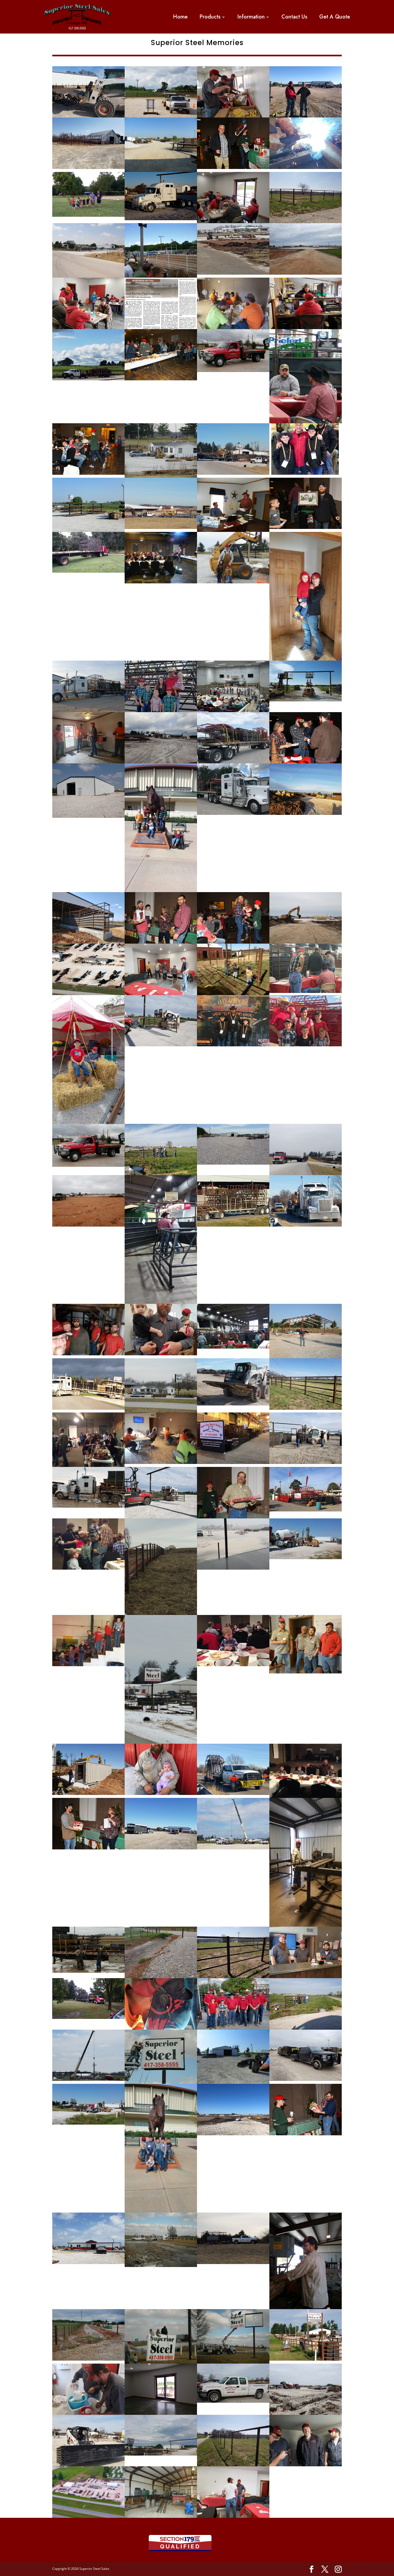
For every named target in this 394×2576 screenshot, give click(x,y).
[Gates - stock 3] (88, 2465)
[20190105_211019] (233, 2134)
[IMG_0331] (233, 1045)
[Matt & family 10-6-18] (161, 711)
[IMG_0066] (88, 1465)
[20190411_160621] (161, 1045)
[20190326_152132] (88, 942)
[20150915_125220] (306, 1558)
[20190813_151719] (161, 2028)
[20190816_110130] (88, 2413)
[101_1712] (161, 170)
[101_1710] (161, 2516)
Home (180, 17)
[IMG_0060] (306, 1796)
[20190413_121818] (88, 327)
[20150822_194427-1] (88, 215)
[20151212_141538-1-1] (306, 422)
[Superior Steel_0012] (161, 379)
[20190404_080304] (306, 273)
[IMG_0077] (233, 1665)
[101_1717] (233, 530)
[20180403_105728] (88, 1408)
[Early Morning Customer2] (161, 1848)
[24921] (306, 1045)
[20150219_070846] (161, 1742)
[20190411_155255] (161, 2413)
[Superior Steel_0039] (306, 527)
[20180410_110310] (88, 167)
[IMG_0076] (233, 993)
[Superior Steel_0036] (88, 1848)
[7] (161, 219)
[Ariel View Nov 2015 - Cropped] (88, 993)
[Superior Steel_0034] (161, 942)
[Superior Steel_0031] (233, 942)
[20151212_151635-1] (233, 1347)
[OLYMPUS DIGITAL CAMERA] (88, 276)
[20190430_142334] (306, 2465)
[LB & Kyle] (306, 762)
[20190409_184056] (233, 116)
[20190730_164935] (306, 1173)
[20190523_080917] (161, 1977)
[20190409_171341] (161, 1173)
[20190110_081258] (306, 813)
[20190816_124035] (88, 762)
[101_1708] (233, 2082)
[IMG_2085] (161, 1793)
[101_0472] (161, 1411)
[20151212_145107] (306, 991)
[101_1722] (88, 530)
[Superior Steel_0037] (233, 1517)
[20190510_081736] (306, 1462)
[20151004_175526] (88, 1122)
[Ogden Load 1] (233, 473)
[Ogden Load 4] (306, 1225)
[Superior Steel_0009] (161, 582)
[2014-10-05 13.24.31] (88, 1665)
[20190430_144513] (233, 1568)
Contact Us (294, 17)
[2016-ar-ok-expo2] (306, 1510)
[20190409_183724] (233, 2516)
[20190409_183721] (161, 993)
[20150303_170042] (88, 1506)
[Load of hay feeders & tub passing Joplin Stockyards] (233, 1225)
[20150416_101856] (161, 2211)
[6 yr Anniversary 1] (306, 1672)
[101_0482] (233, 582)
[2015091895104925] (306, 700)
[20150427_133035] (233, 1163)
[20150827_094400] (88, 571)
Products (210, 17)
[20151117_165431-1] (233, 370)
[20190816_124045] (161, 1462)
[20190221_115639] (233, 2262)
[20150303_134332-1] (88, 1971)
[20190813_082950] (306, 2359)
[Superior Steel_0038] (233, 167)
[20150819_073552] (88, 2017)
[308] (233, 2401)
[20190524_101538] (88, 2262)
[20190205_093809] (233, 273)
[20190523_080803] (88, 2359)
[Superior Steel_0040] (306, 2134)
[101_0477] (161, 476)
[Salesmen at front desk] (306, 1977)
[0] (161, 116)
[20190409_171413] (306, 2028)
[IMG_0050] (88, 1568)
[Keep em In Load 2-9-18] (88, 711)
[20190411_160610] (161, 1517)
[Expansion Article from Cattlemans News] (161, 327)
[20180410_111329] (306, 222)
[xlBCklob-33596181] (88, 2079)
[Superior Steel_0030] (88, 473)
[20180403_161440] (306, 2079)
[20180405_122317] (88, 1793)
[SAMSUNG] (161, 276)
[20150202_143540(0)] (306, 659)
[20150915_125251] (88, 2123)
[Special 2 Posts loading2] (88, 116)
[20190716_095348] (88, 379)
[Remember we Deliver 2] (233, 762)
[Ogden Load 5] (233, 1793)
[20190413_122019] (233, 222)
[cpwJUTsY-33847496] (233, 1848)
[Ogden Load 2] (161, 527)
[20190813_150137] (306, 167)
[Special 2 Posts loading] (233, 1404)
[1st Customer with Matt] (306, 116)
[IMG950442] (161, 1613)
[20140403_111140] (161, 890)
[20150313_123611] (306, 1925)
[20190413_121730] (161, 1354)
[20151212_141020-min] (161, 1302)
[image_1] (306, 473)
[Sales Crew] (233, 2028)
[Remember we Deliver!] (233, 813)
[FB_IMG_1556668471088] (88, 1354)
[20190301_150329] (88, 1225)
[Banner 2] (306, 2413)
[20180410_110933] (233, 2465)
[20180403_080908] (161, 762)
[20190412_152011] (306, 327)
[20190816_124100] (233, 327)
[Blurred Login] (88, 2516)
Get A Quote (335, 17)
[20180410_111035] (233, 1977)
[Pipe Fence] (306, 1408)
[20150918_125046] (161, 2454)
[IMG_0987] (233, 1462)
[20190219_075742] (306, 942)
